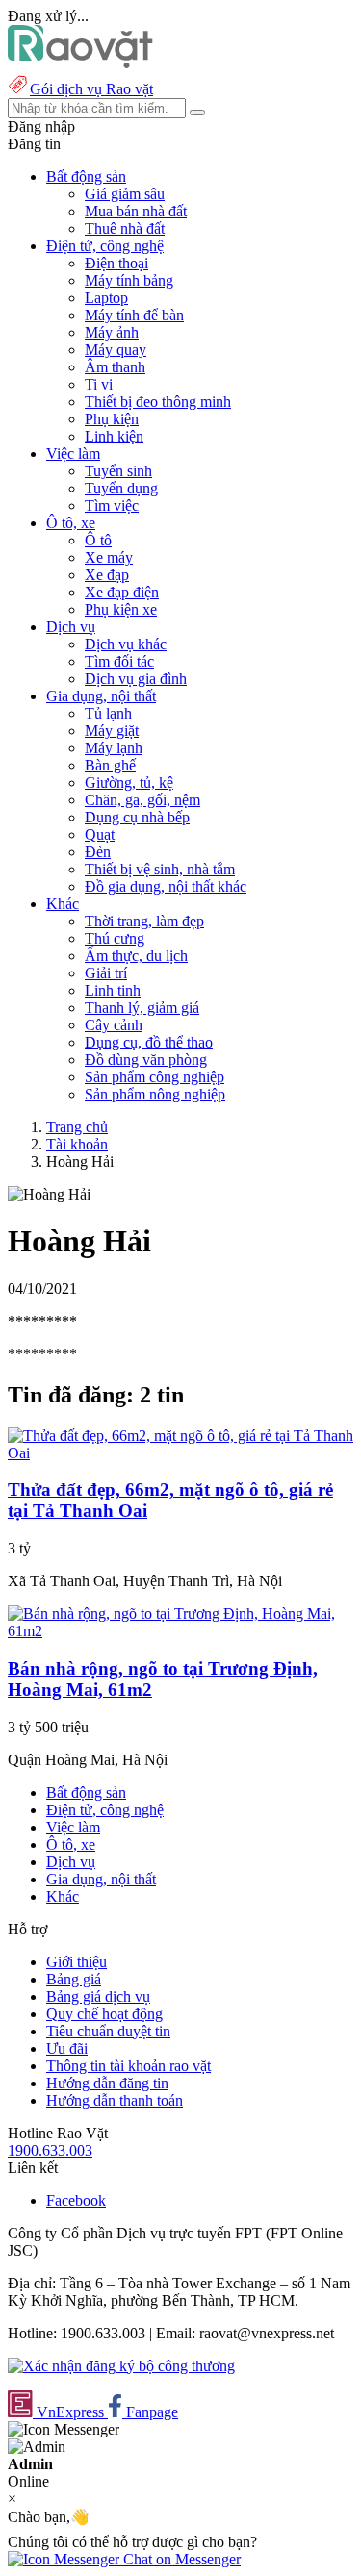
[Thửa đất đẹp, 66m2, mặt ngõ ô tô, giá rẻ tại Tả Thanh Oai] (180, 1453)
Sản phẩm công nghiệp (155, 1077)
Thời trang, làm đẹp (144, 921)
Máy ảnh (112, 332)
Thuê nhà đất (125, 228)
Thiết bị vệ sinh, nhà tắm (160, 869)
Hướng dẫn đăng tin (107, 2083)
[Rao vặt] (80, 63)
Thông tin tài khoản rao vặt (129, 2066)
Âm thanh (115, 367)
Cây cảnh (114, 1025)
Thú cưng (115, 938)
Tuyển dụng (121, 488)
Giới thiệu (77, 1962)
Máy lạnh (114, 748)
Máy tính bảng (129, 280)
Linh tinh (113, 990)
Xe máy (109, 557)
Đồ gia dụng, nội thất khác (166, 886)
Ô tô (98, 540)
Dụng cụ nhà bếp (137, 817)
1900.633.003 (50, 2150)
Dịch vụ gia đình (136, 679)
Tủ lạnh (108, 713)
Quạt (100, 834)
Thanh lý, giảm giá (142, 1008)
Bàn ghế (110, 765)
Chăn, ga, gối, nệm (142, 800)
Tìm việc (112, 505)
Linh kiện (114, 436)
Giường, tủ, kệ (129, 783)
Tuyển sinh (118, 471)
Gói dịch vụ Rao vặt (91, 89)
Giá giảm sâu (125, 194)
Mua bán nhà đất (136, 211)
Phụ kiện (112, 419)
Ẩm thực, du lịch (136, 956)
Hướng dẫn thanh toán (115, 2100)
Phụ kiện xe (121, 609)
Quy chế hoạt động (104, 2014)
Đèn (98, 852)
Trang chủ (77, 1127)
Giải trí (106, 973)
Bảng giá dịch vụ (98, 1996)
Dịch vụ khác (126, 644)
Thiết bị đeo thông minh (158, 402)
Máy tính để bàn (134, 315)
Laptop (106, 298)
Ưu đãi (67, 2048)
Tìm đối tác (119, 661)
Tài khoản (77, 1144)
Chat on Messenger (180, 2559)
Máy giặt (112, 731)
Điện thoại (116, 263)
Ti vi (99, 384)
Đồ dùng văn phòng (146, 1060)
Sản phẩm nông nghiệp (155, 1094)
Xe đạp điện (122, 592)
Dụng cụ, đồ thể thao (149, 1042)
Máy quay (116, 350)
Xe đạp (107, 575)
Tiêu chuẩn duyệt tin (108, 2031)
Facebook (76, 2200)
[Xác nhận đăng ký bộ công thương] (121, 2366)
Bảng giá (74, 1979)
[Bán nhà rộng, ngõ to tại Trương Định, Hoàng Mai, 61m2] (180, 1631)
